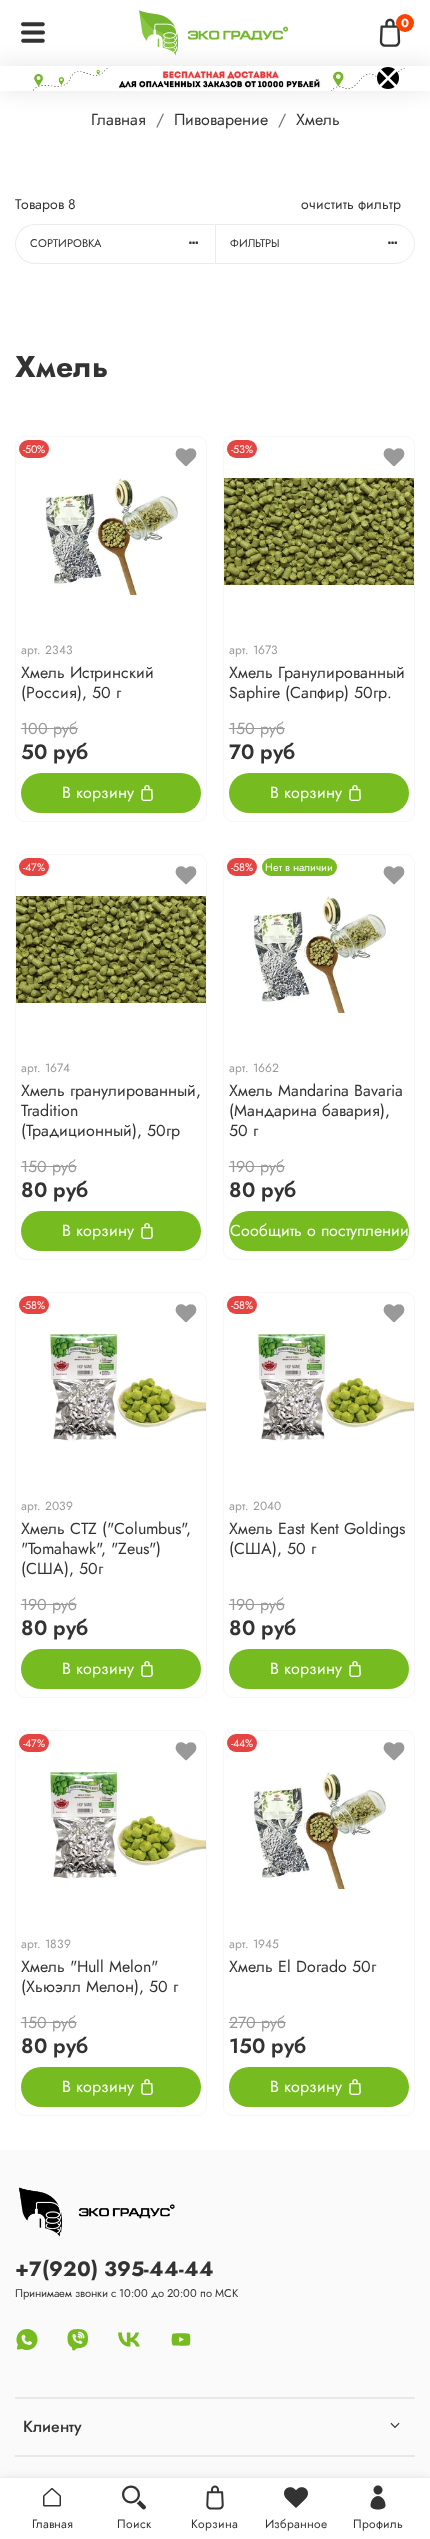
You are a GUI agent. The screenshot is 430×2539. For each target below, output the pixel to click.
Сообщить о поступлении (319, 1230)
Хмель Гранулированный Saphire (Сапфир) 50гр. (317, 682)
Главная (118, 119)
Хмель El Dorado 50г (302, 1966)
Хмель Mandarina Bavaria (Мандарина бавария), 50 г (316, 1110)
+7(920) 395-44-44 (114, 2269)
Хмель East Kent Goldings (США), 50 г (317, 1538)
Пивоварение (221, 119)
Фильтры (255, 243)
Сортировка (65, 243)
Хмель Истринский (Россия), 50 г (87, 682)
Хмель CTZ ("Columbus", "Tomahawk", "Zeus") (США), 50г (106, 1548)
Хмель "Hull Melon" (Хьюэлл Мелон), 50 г (99, 1976)
